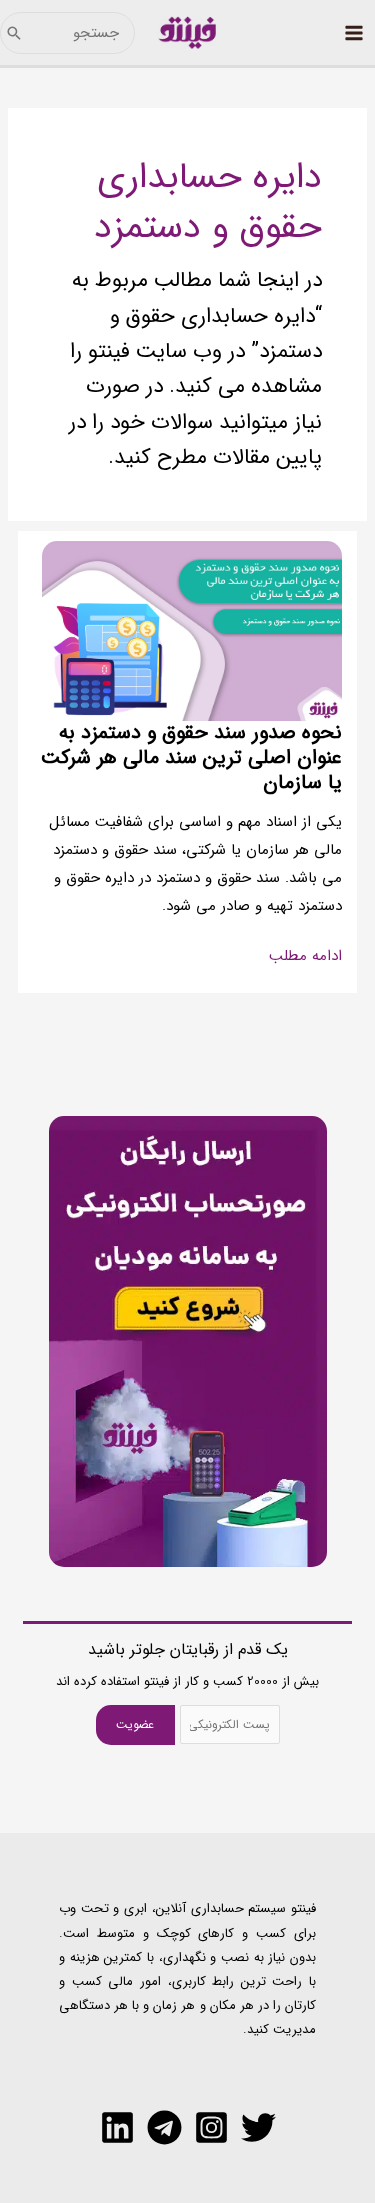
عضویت (135, 1724)
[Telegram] (164, 2127)
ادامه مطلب (305, 957)
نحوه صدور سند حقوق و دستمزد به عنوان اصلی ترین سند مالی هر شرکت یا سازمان (191, 757)
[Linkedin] (117, 2127)
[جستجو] (14, 33)
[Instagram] (211, 2127)
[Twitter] (258, 2127)
